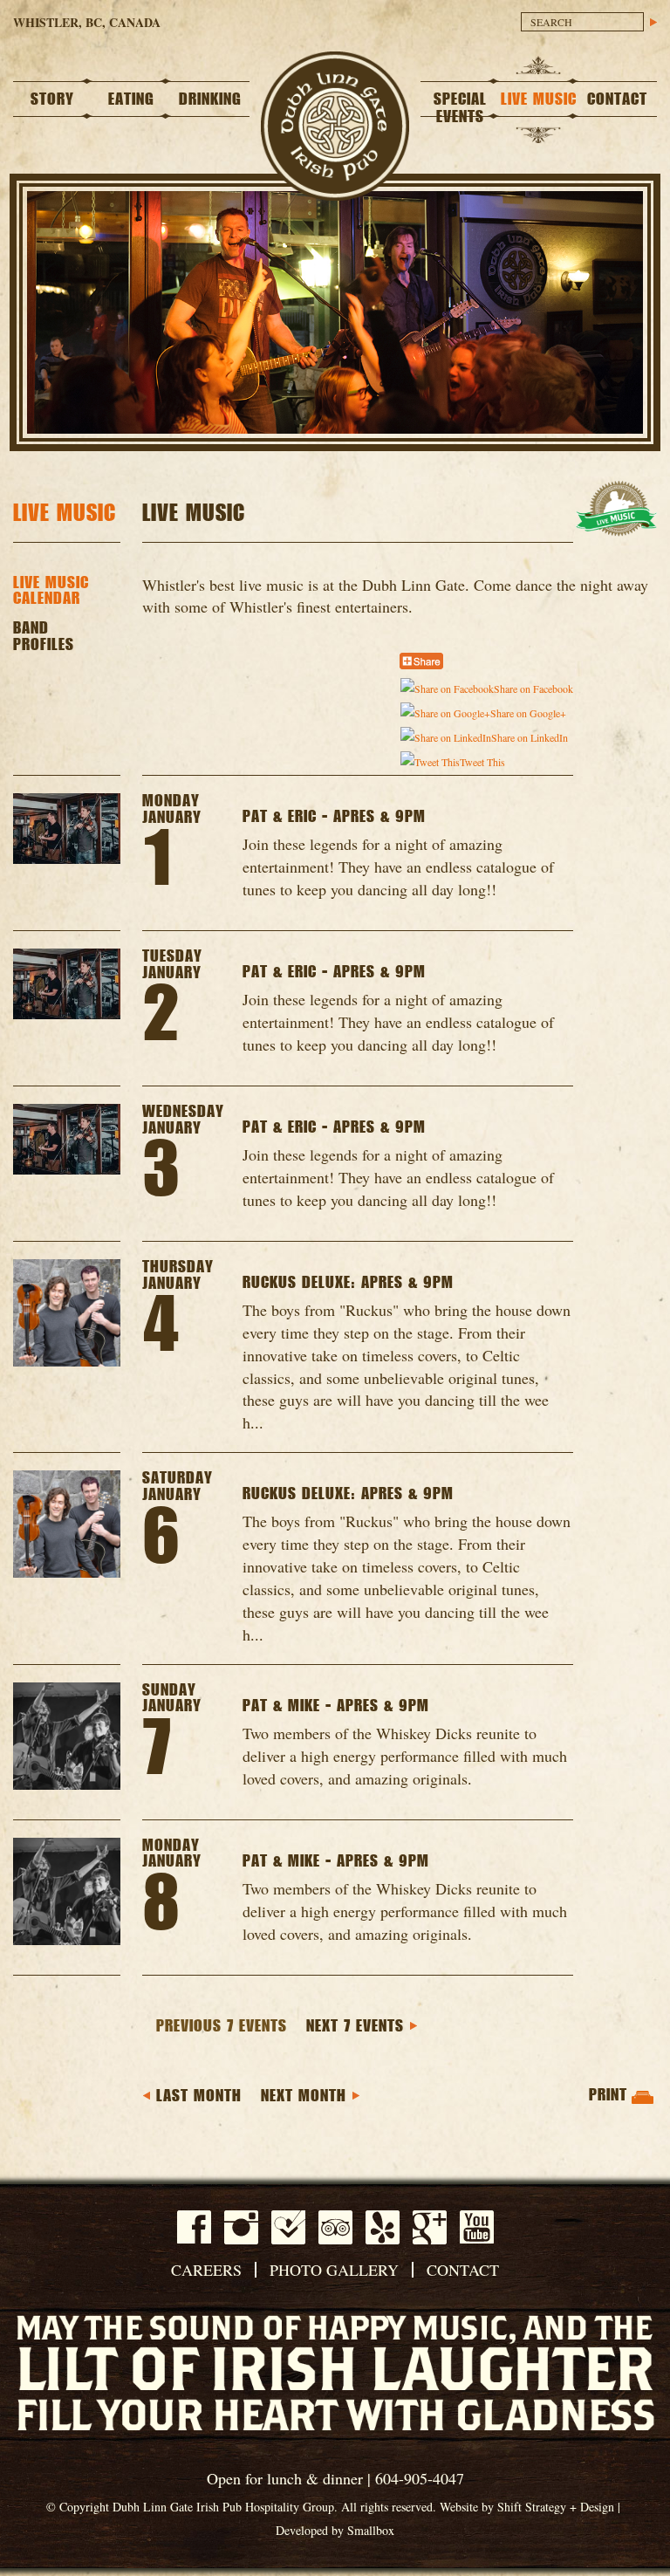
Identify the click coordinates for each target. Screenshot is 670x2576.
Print (608, 2095)
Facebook (194, 2227)
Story (52, 99)
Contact (617, 99)
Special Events (460, 108)
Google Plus (430, 2227)
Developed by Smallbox (335, 2530)
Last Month (199, 2096)
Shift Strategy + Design (556, 2507)
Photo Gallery (334, 2270)
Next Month (304, 2096)
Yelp (383, 2227)
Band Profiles (44, 637)
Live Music (539, 99)
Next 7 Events (355, 2026)
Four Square (288, 2227)
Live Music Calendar (51, 591)
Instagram (241, 2227)
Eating (131, 99)
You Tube (477, 2227)
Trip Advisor (335, 2227)
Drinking (210, 99)
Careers (206, 2270)
